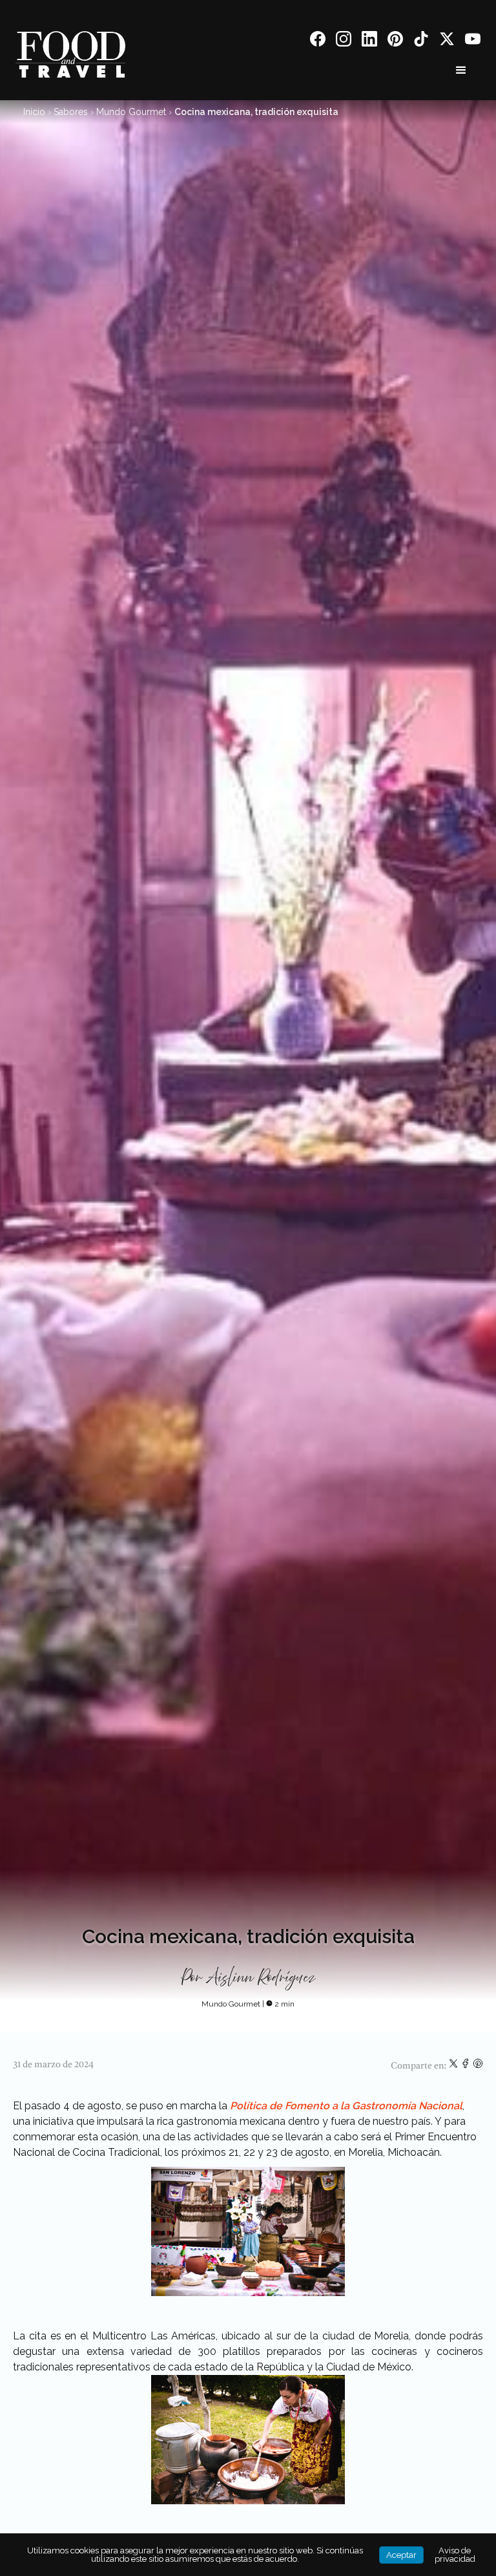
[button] (461, 70)
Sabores (71, 112)
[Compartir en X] (454, 2066)
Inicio (34, 112)
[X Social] (447, 41)
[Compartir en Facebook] (467, 2066)
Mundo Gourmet (131, 112)
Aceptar (401, 2555)
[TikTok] (421, 41)
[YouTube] (473, 41)
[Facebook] (318, 41)
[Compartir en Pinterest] (478, 2066)
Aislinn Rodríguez (261, 1978)
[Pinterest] (395, 41)
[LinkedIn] (369, 41)
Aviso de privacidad (455, 2555)
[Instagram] (344, 41)
